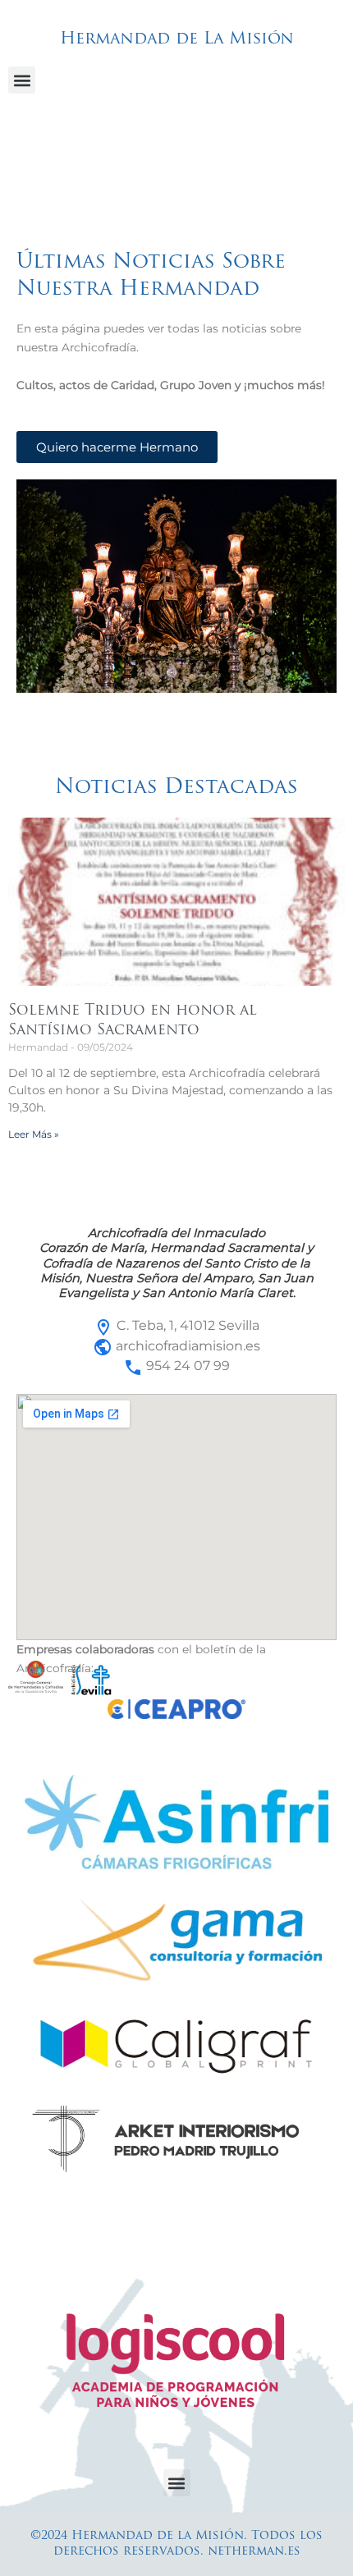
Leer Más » (34, 1134)
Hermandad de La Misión (177, 39)
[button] (22, 80)
